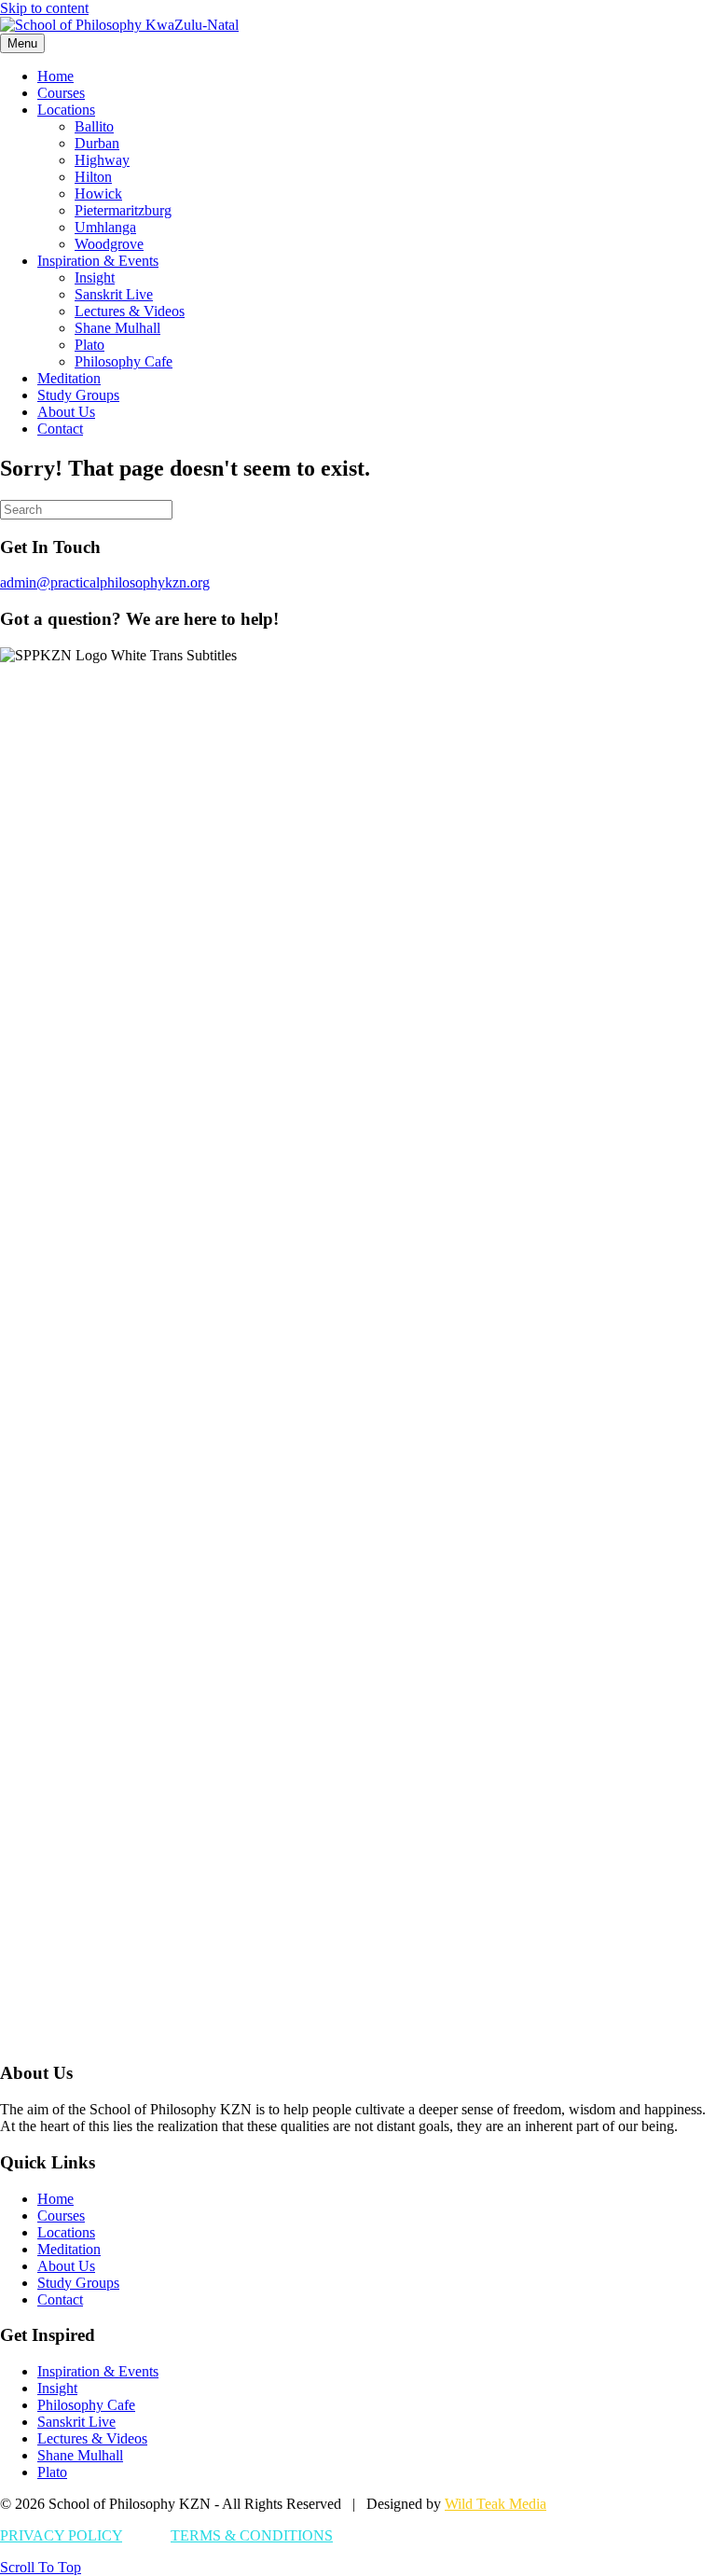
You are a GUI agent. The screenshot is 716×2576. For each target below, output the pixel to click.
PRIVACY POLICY (61, 2535)
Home (55, 76)
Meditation (69, 378)
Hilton (93, 177)
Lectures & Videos (130, 311)
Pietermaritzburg (123, 210)
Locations (66, 110)
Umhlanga (105, 227)
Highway (102, 160)
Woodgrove (109, 244)
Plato (89, 345)
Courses (61, 93)
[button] (41, 2567)
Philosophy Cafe (124, 361)
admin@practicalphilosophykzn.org (105, 582)
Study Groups (78, 395)
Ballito (94, 126)
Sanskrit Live (114, 294)
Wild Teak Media (496, 2504)
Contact (60, 429)
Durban (97, 143)
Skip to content (44, 8)
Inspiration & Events (98, 261)
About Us (66, 412)
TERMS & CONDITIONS (252, 2535)
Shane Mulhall (117, 328)
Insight (95, 277)
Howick (98, 194)
